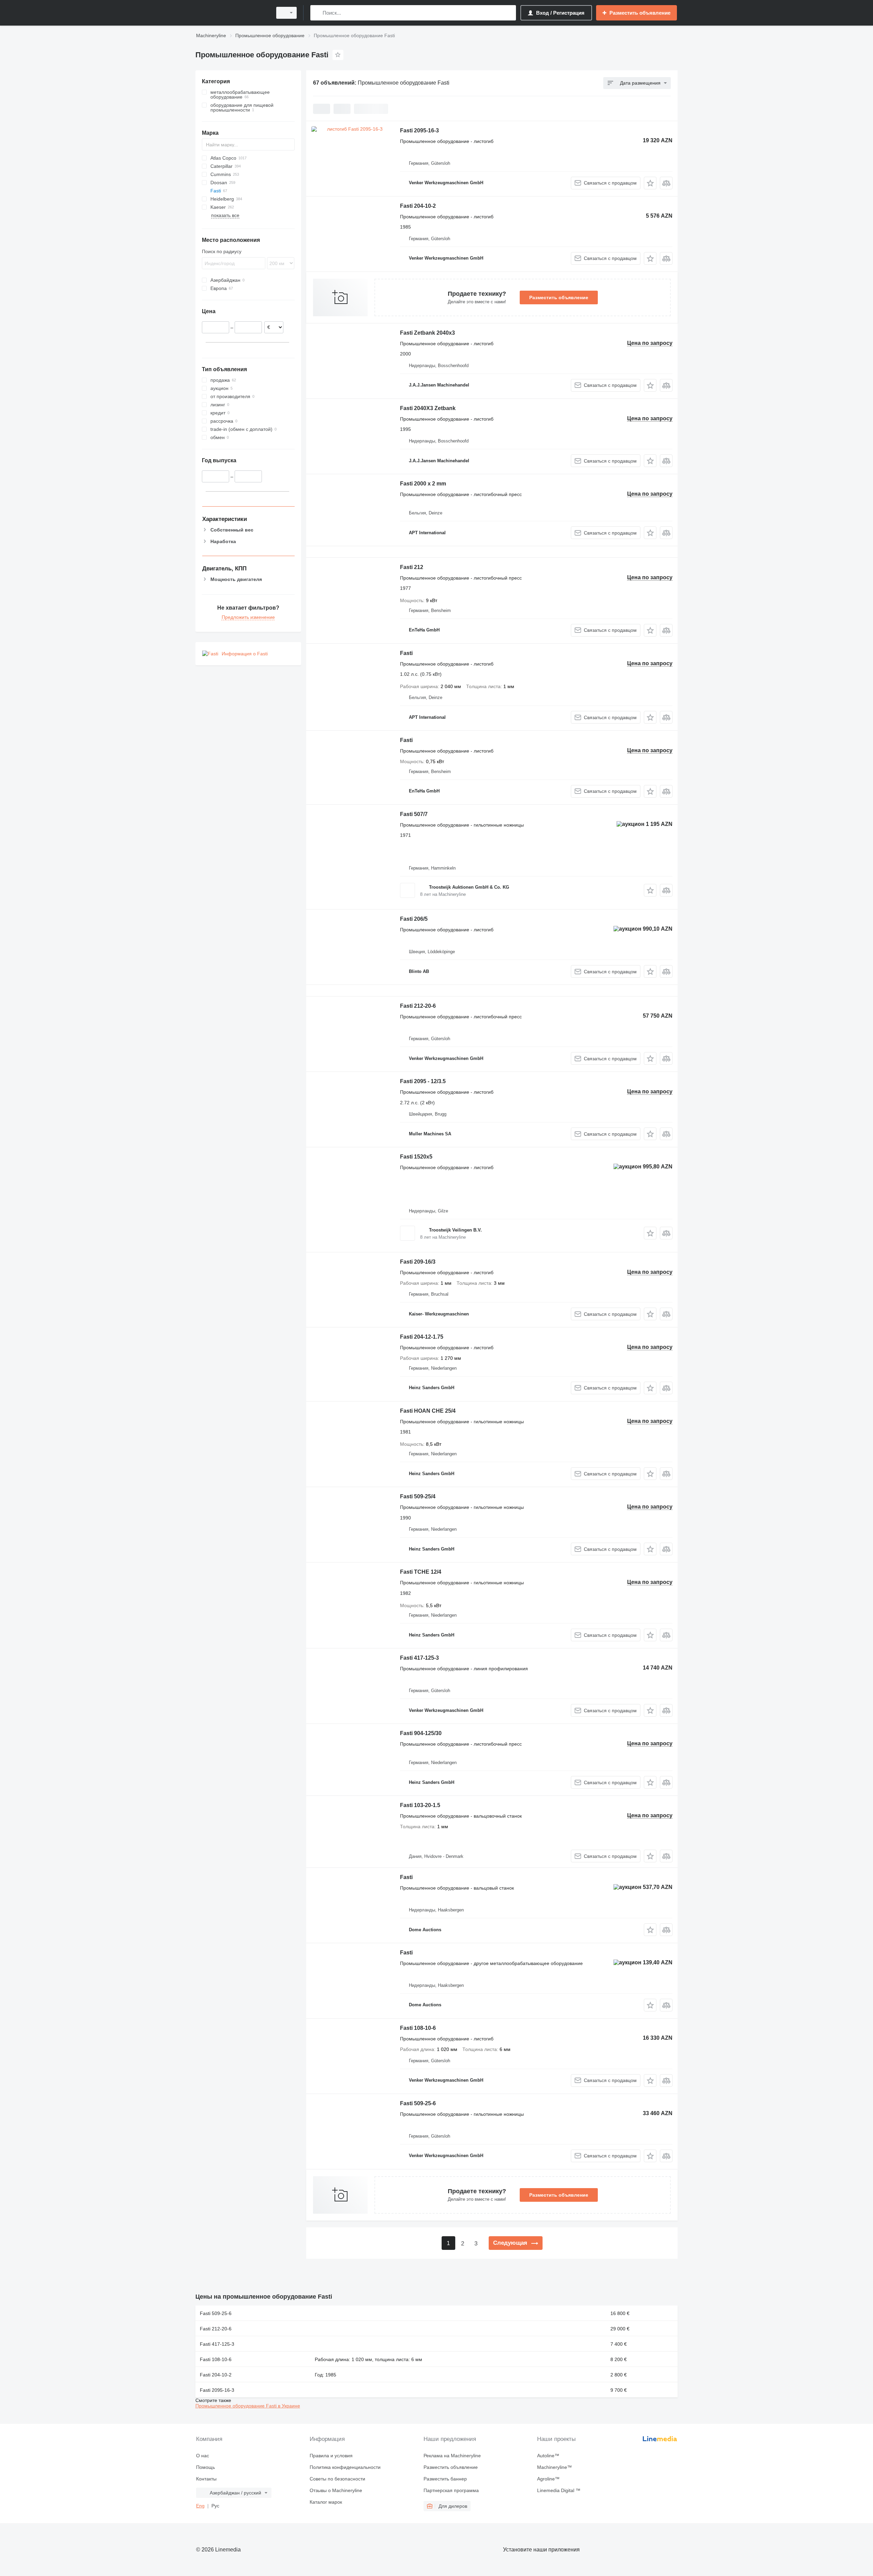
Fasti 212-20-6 (418, 1006)
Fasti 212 (412, 567)
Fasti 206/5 (414, 919)
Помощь (205, 2467)
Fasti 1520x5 (416, 1157)
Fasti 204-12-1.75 (422, 1337)
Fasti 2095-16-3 (419, 130)
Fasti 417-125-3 (419, 1658)
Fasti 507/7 (414, 814)
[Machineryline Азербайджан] (232, 13)
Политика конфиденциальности (345, 2467)
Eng (200, 2506)
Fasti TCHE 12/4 (421, 1572)
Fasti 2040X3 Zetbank (428, 408)
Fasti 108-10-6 (418, 2028)
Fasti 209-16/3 (418, 1262)
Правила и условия (331, 2456)
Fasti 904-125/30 (421, 1733)
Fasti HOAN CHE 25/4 (428, 1411)
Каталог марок (326, 2502)
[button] (650, 183)
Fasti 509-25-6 (418, 2103)
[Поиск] (317, 13)
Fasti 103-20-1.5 (420, 1805)
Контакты (206, 2479)
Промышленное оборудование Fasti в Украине (248, 2406)
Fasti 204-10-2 (418, 206)
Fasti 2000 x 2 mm (423, 484)
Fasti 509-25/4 (418, 1496)
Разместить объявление (559, 297)
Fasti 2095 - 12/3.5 (423, 1081)
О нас (203, 2456)
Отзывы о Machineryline (336, 2490)
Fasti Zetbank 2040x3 (427, 333)
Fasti (406, 653)
